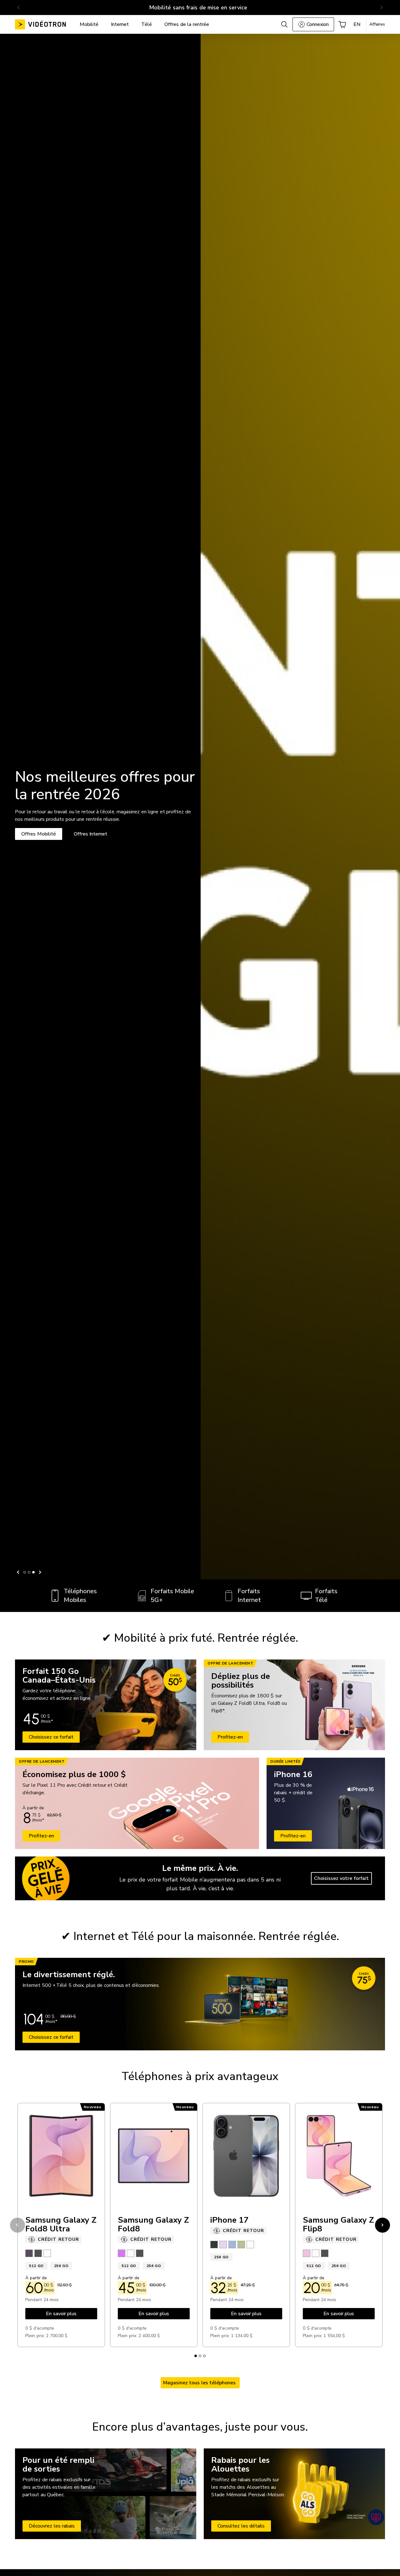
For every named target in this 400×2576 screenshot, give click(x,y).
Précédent (19, 1572)
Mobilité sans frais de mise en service (198, 8)
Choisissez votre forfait (341, 1878)
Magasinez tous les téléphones (200, 2383)
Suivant (39, 1572)
